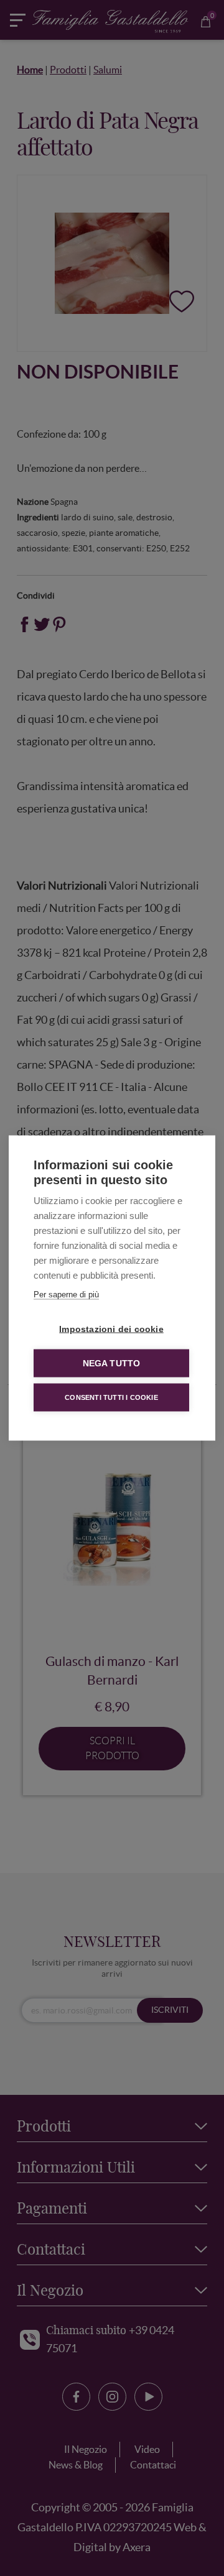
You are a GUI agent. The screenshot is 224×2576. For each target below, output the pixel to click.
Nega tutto (112, 1364)
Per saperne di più (66, 1295)
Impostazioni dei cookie (111, 1329)
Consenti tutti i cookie (111, 1397)
